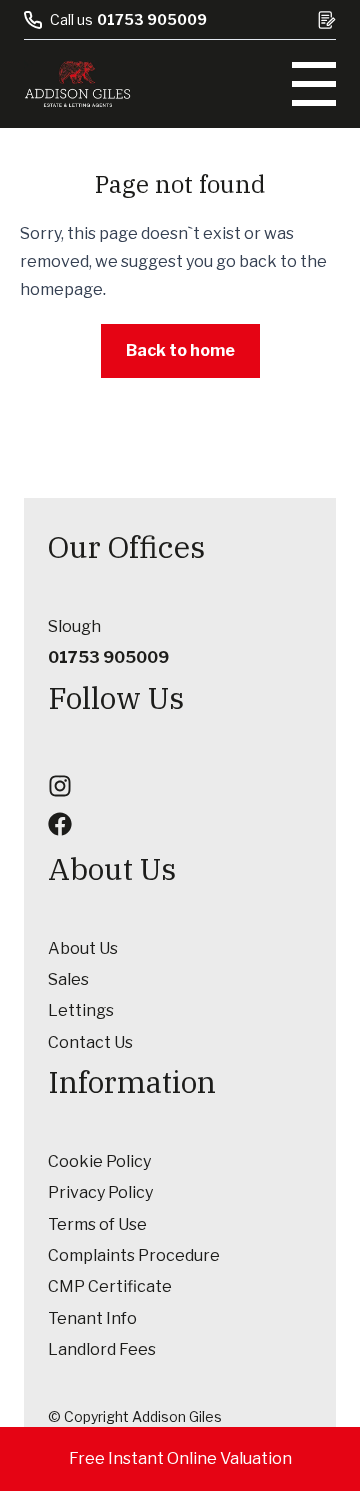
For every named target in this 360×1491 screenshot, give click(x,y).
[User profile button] (327, 20)
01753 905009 (152, 19)
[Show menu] (314, 84)
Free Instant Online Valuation (180, 1458)
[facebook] (60, 824)
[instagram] (60, 786)
